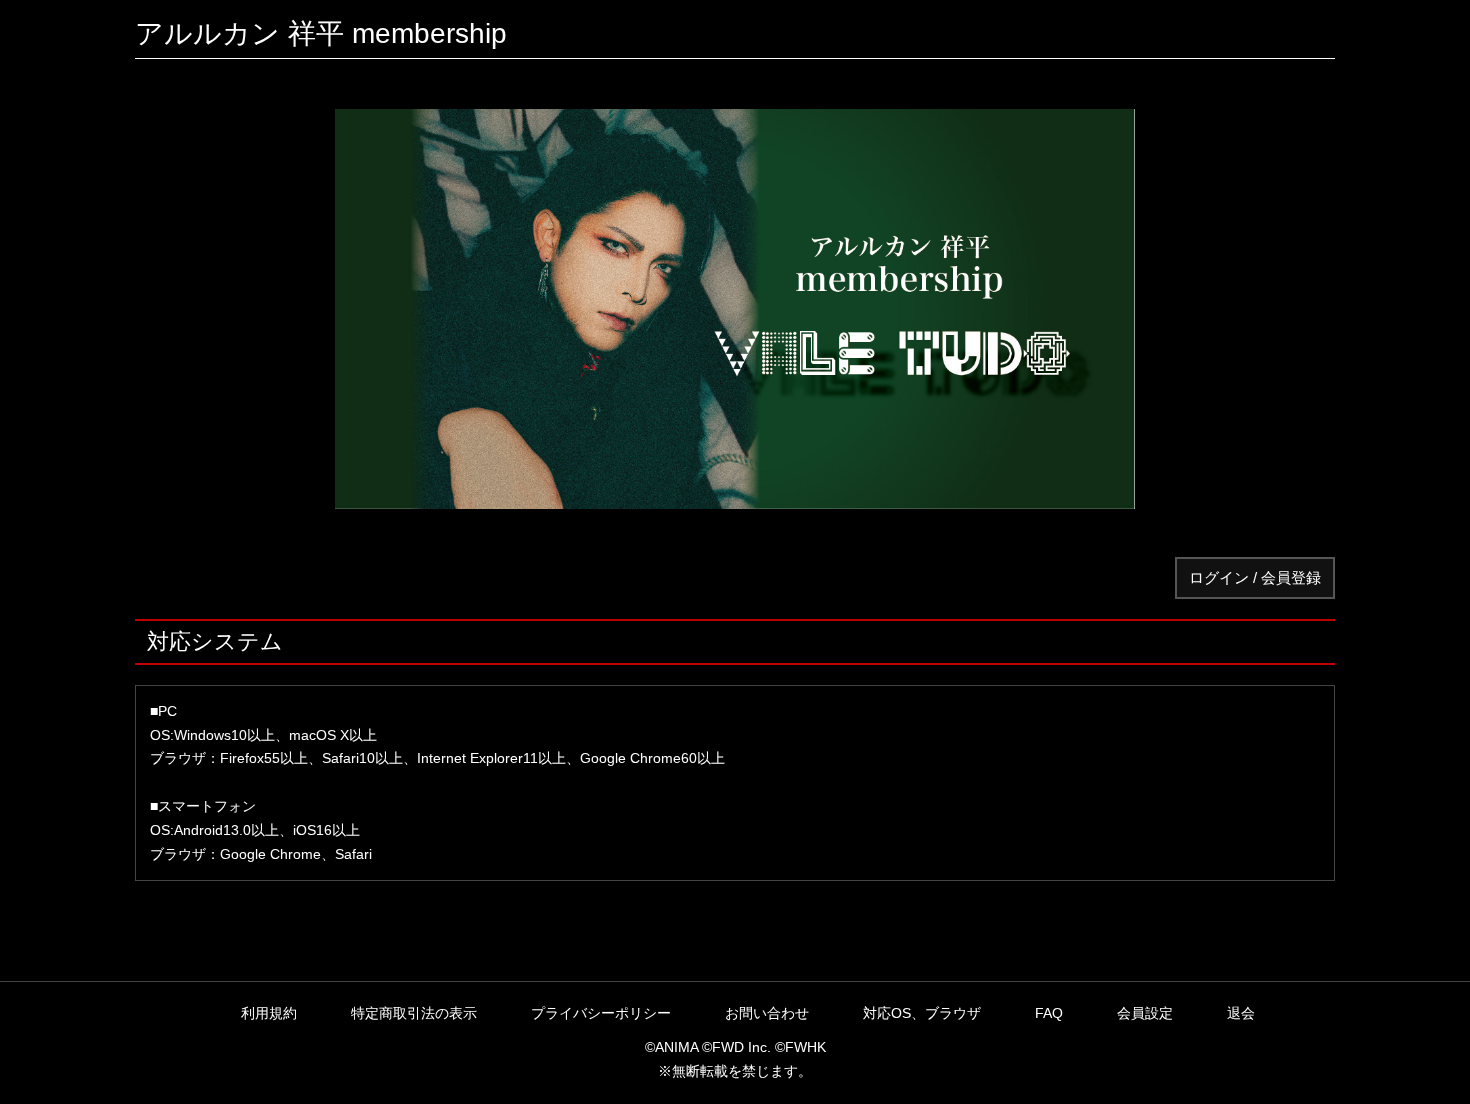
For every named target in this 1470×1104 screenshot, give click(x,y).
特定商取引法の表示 (414, 1013)
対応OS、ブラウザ (922, 1013)
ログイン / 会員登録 (1255, 577)
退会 (1241, 1013)
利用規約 (269, 1013)
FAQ (1049, 1013)
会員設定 (1145, 1013)
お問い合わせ (767, 1013)
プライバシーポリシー (601, 1013)
